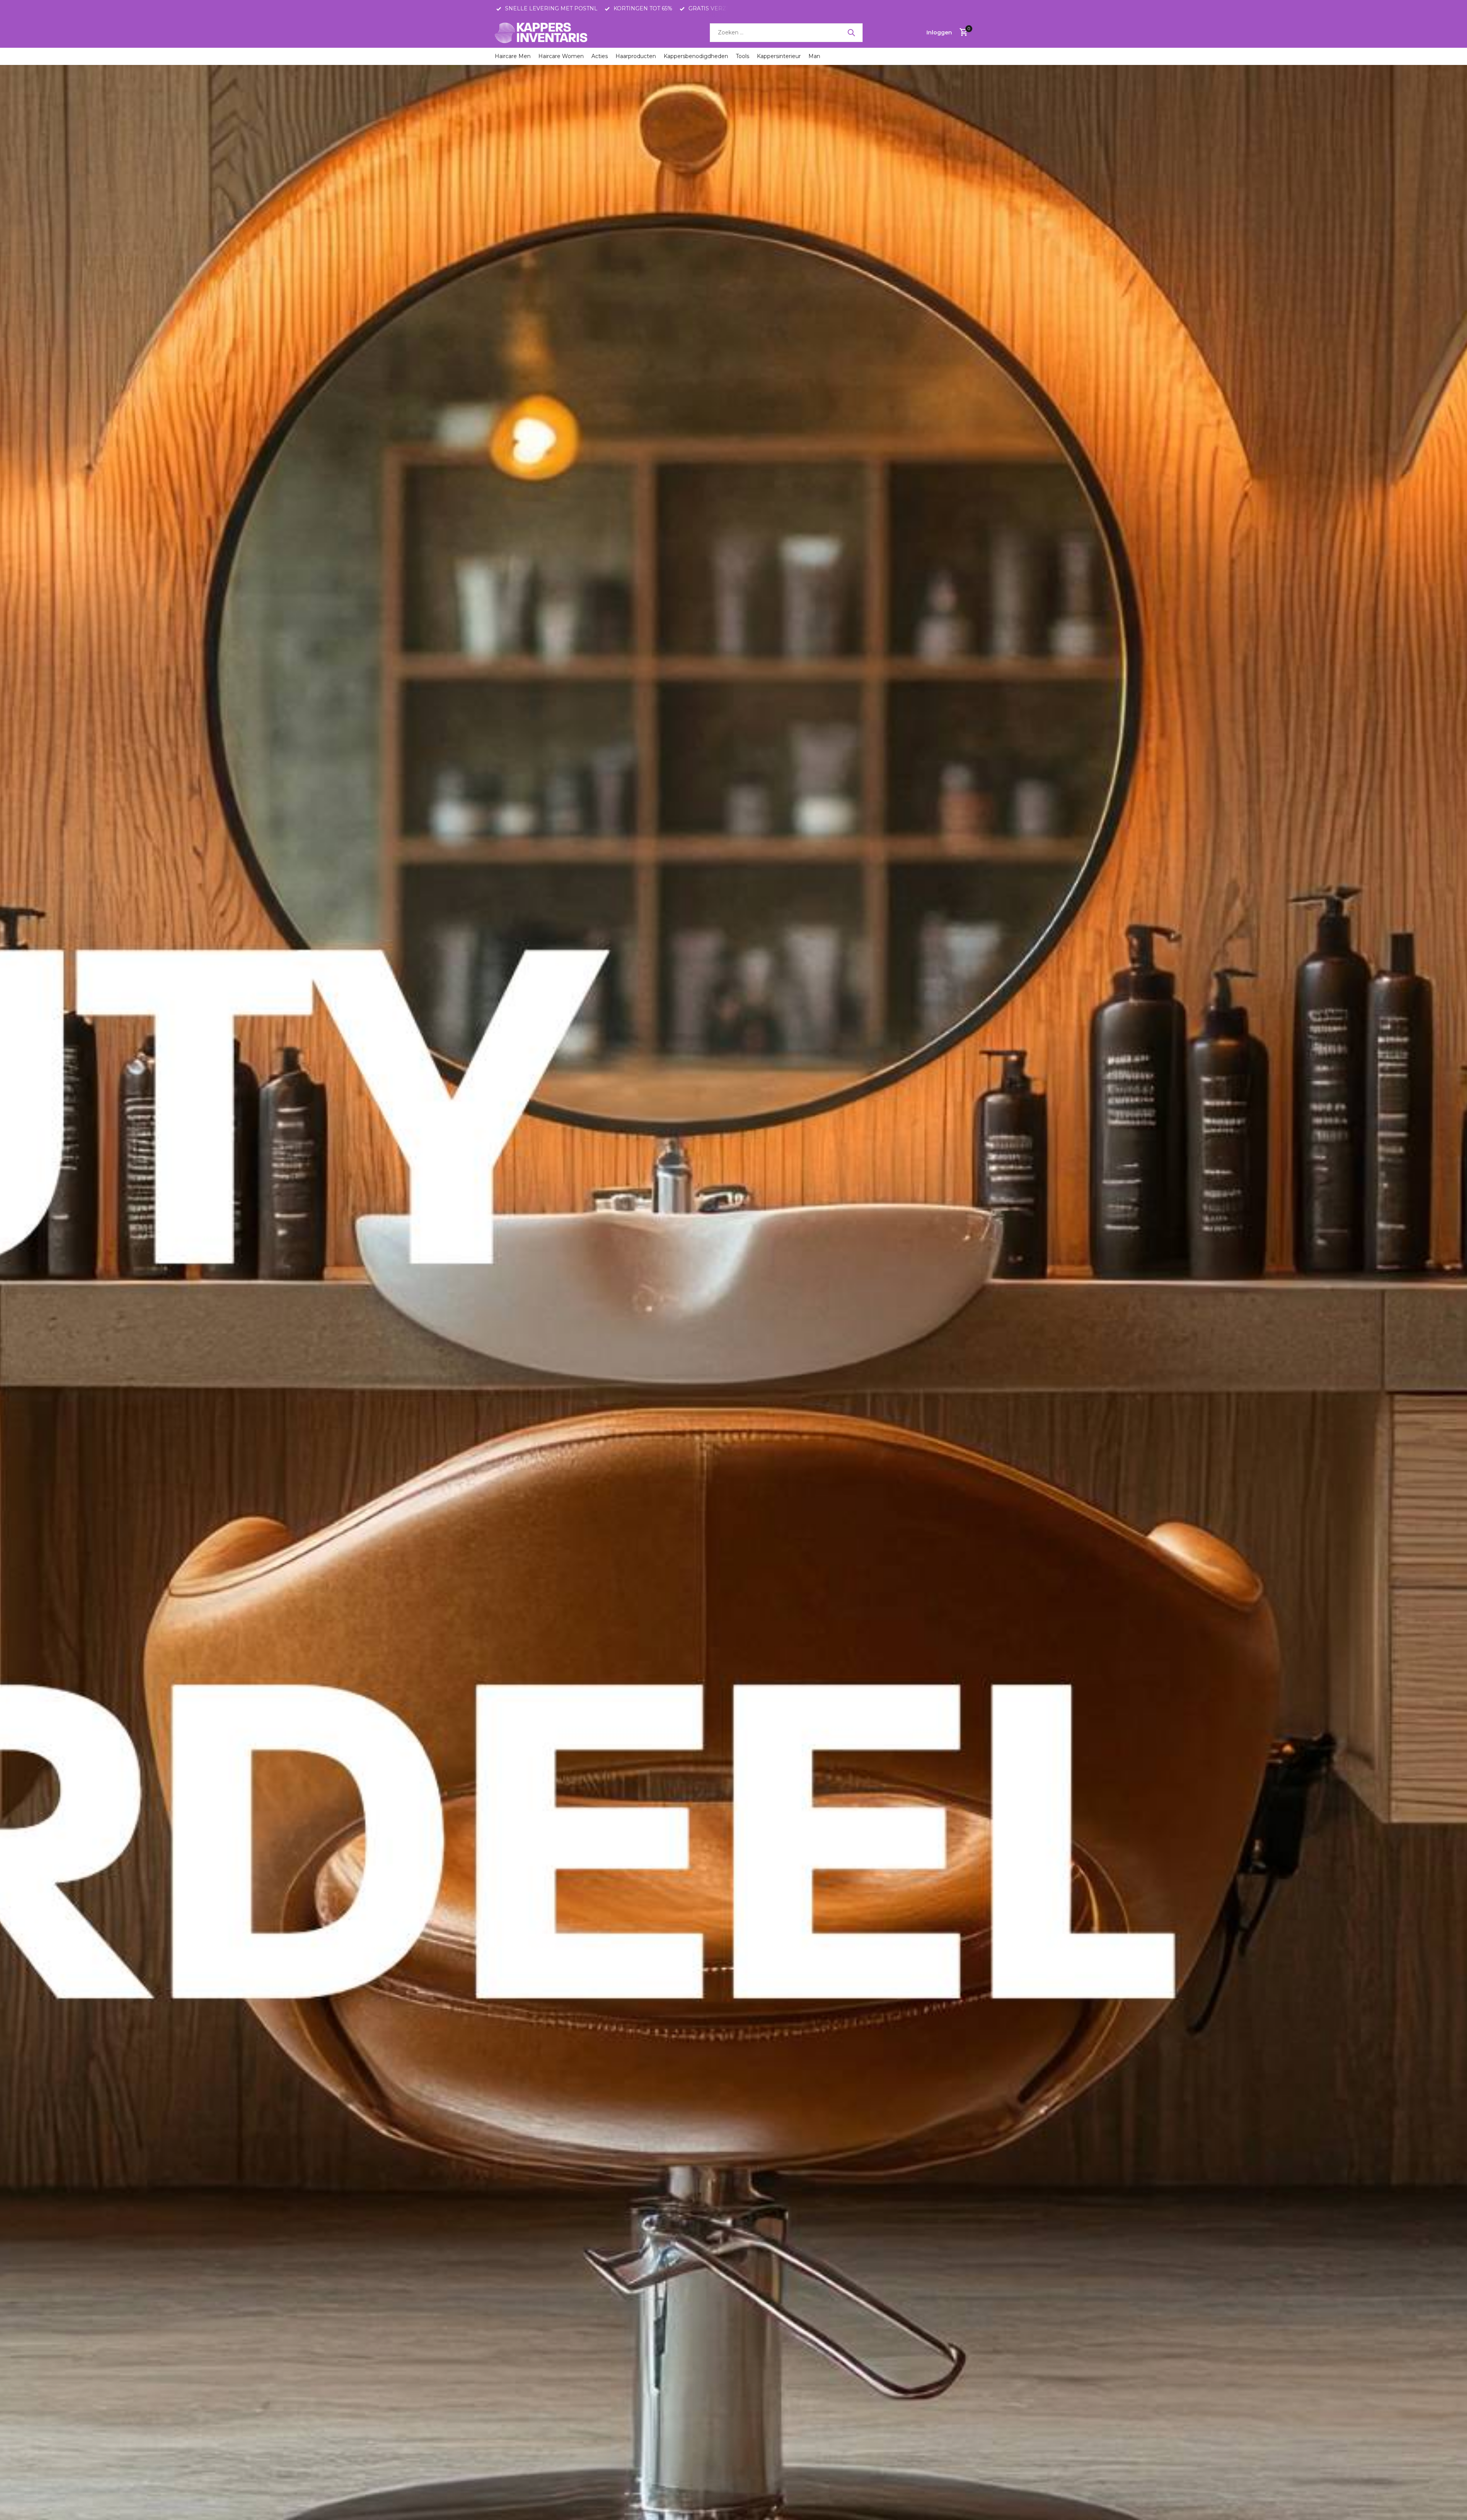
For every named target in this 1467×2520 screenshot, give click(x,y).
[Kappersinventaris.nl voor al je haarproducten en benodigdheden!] (542, 32)
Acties (600, 56)
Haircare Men (513, 56)
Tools (742, 56)
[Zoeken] (851, 32)
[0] (962, 33)
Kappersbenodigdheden (696, 56)
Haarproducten (636, 56)
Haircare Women (561, 56)
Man (814, 56)
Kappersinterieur (779, 56)
